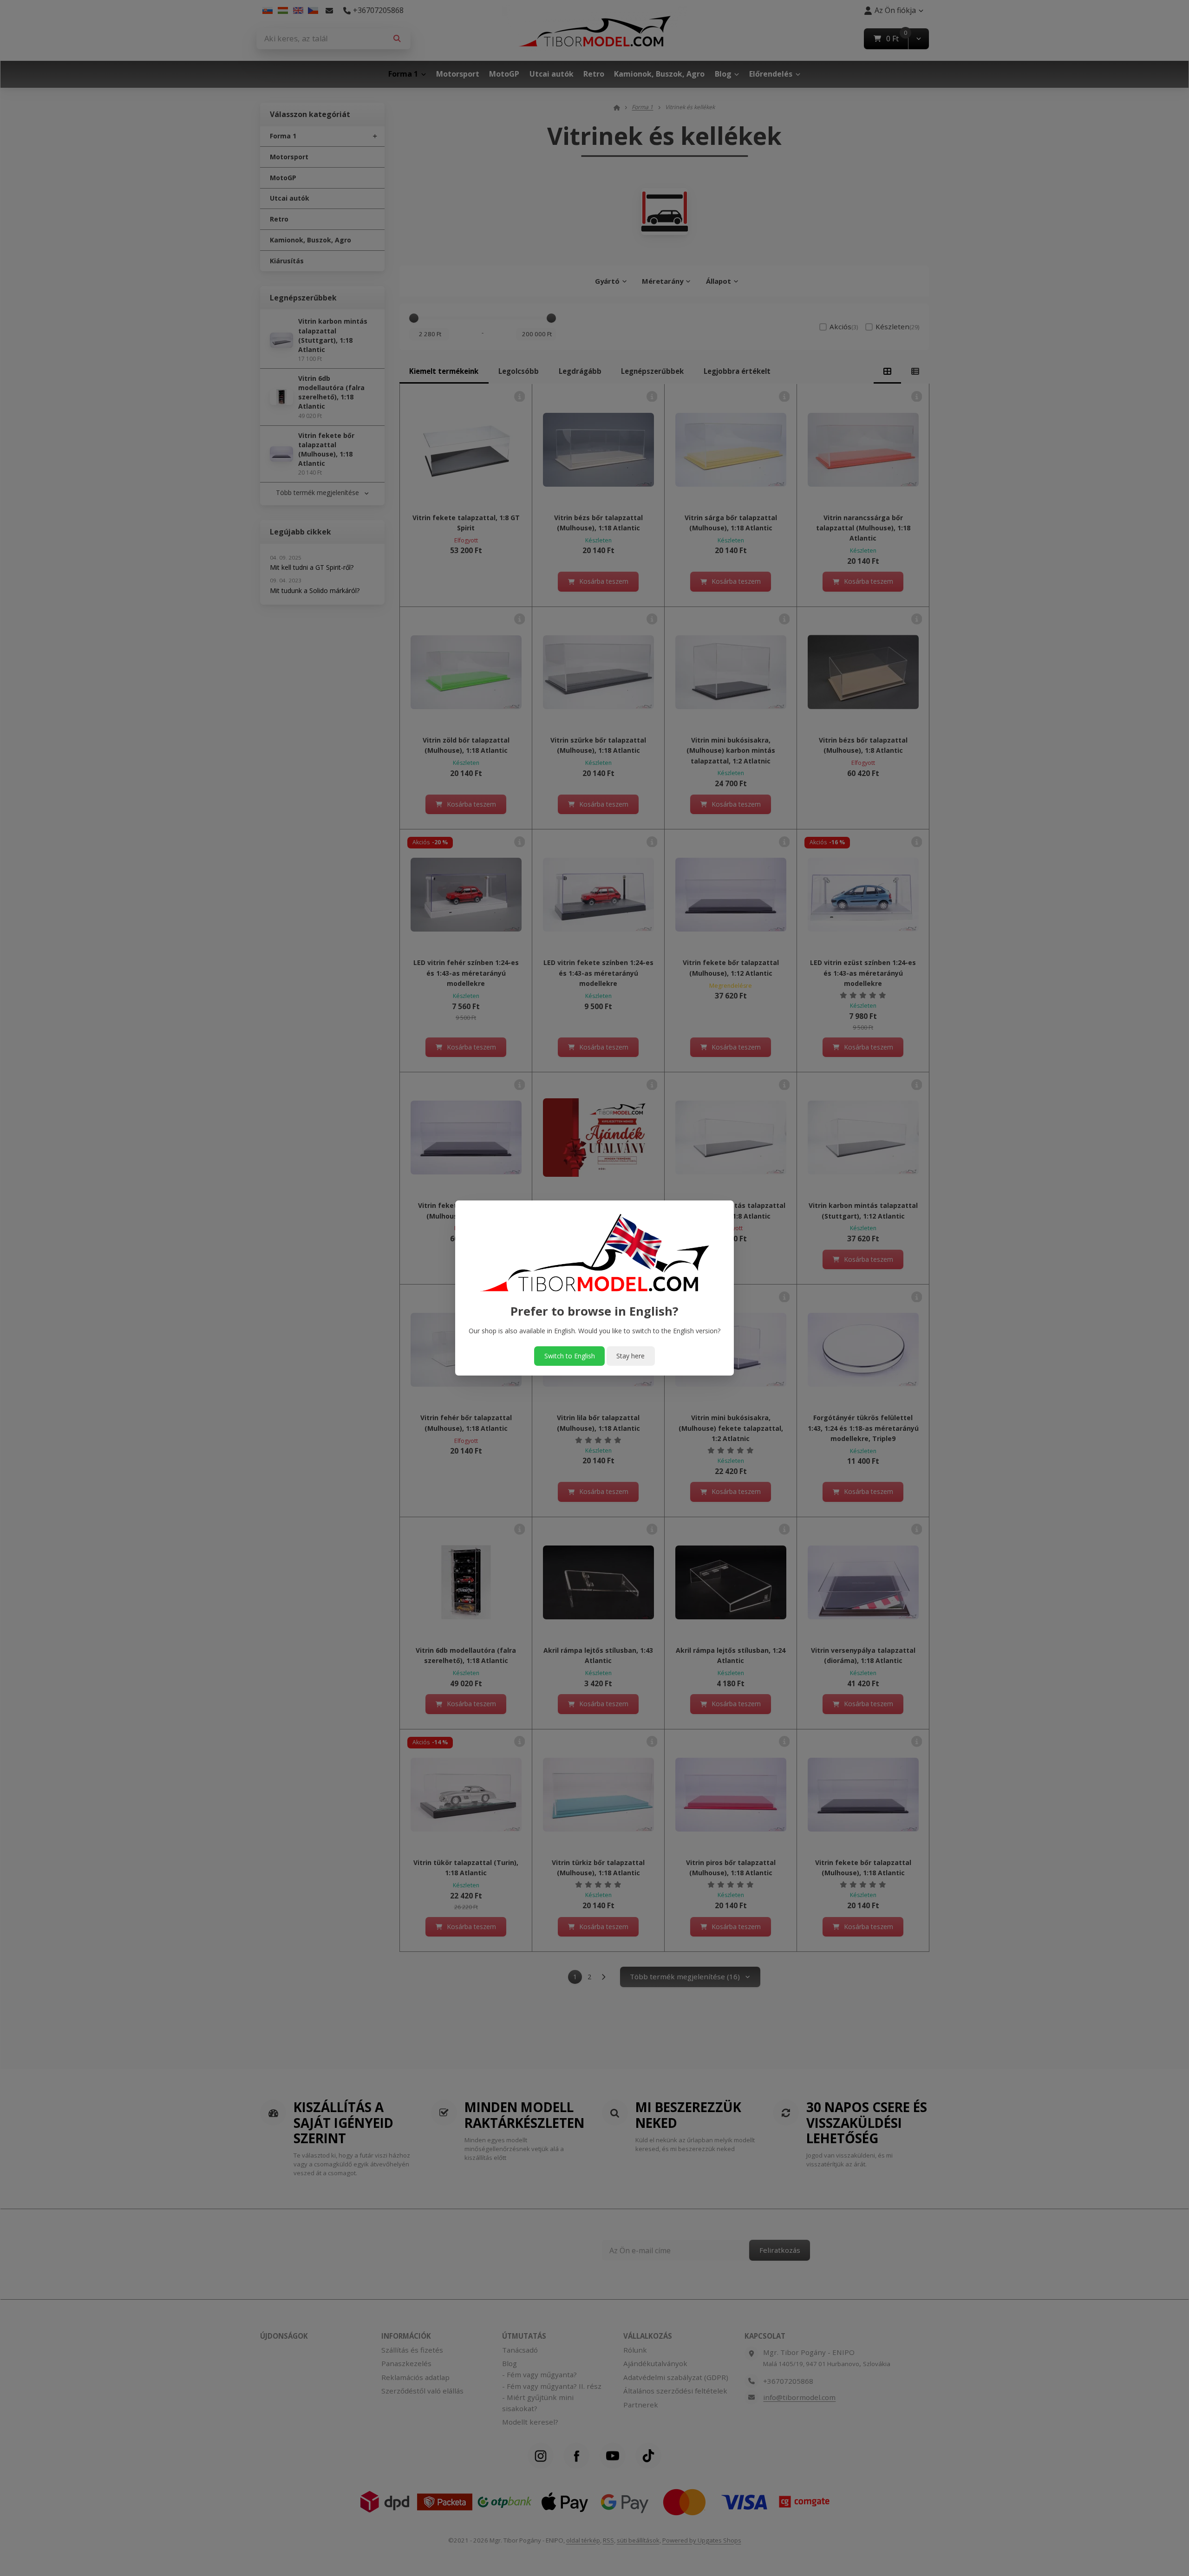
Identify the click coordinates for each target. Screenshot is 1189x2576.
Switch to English (570, 1356)
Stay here (630, 1356)
